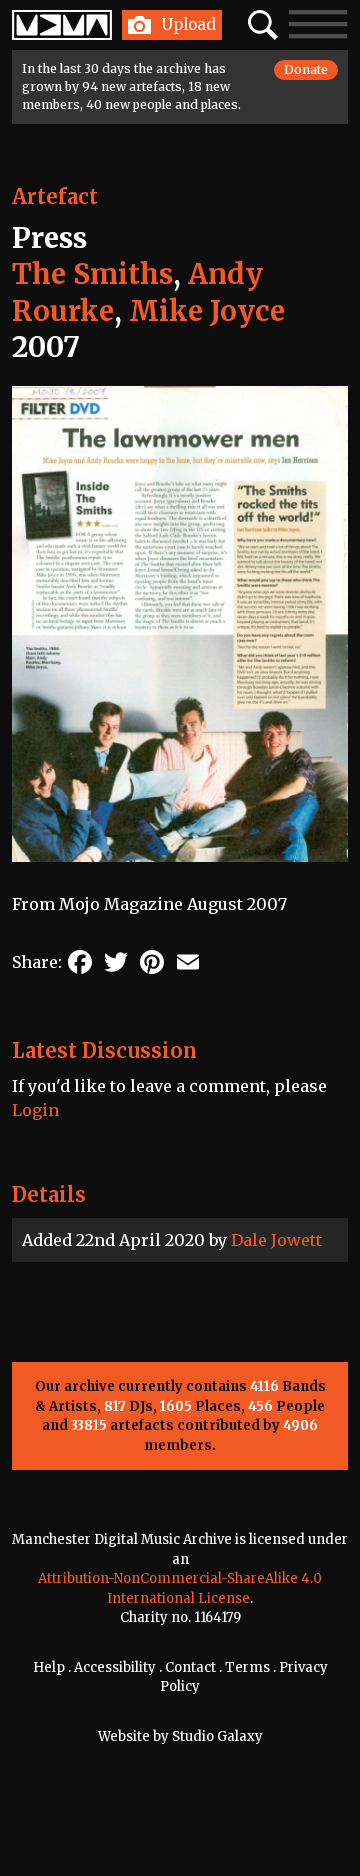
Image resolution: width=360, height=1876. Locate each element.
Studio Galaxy (217, 1736)
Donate (306, 69)
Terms (247, 1667)
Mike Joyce (207, 311)
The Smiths (92, 274)
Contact (190, 1667)
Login (35, 1110)
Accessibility (115, 1667)
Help (49, 1667)
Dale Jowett (276, 1240)
